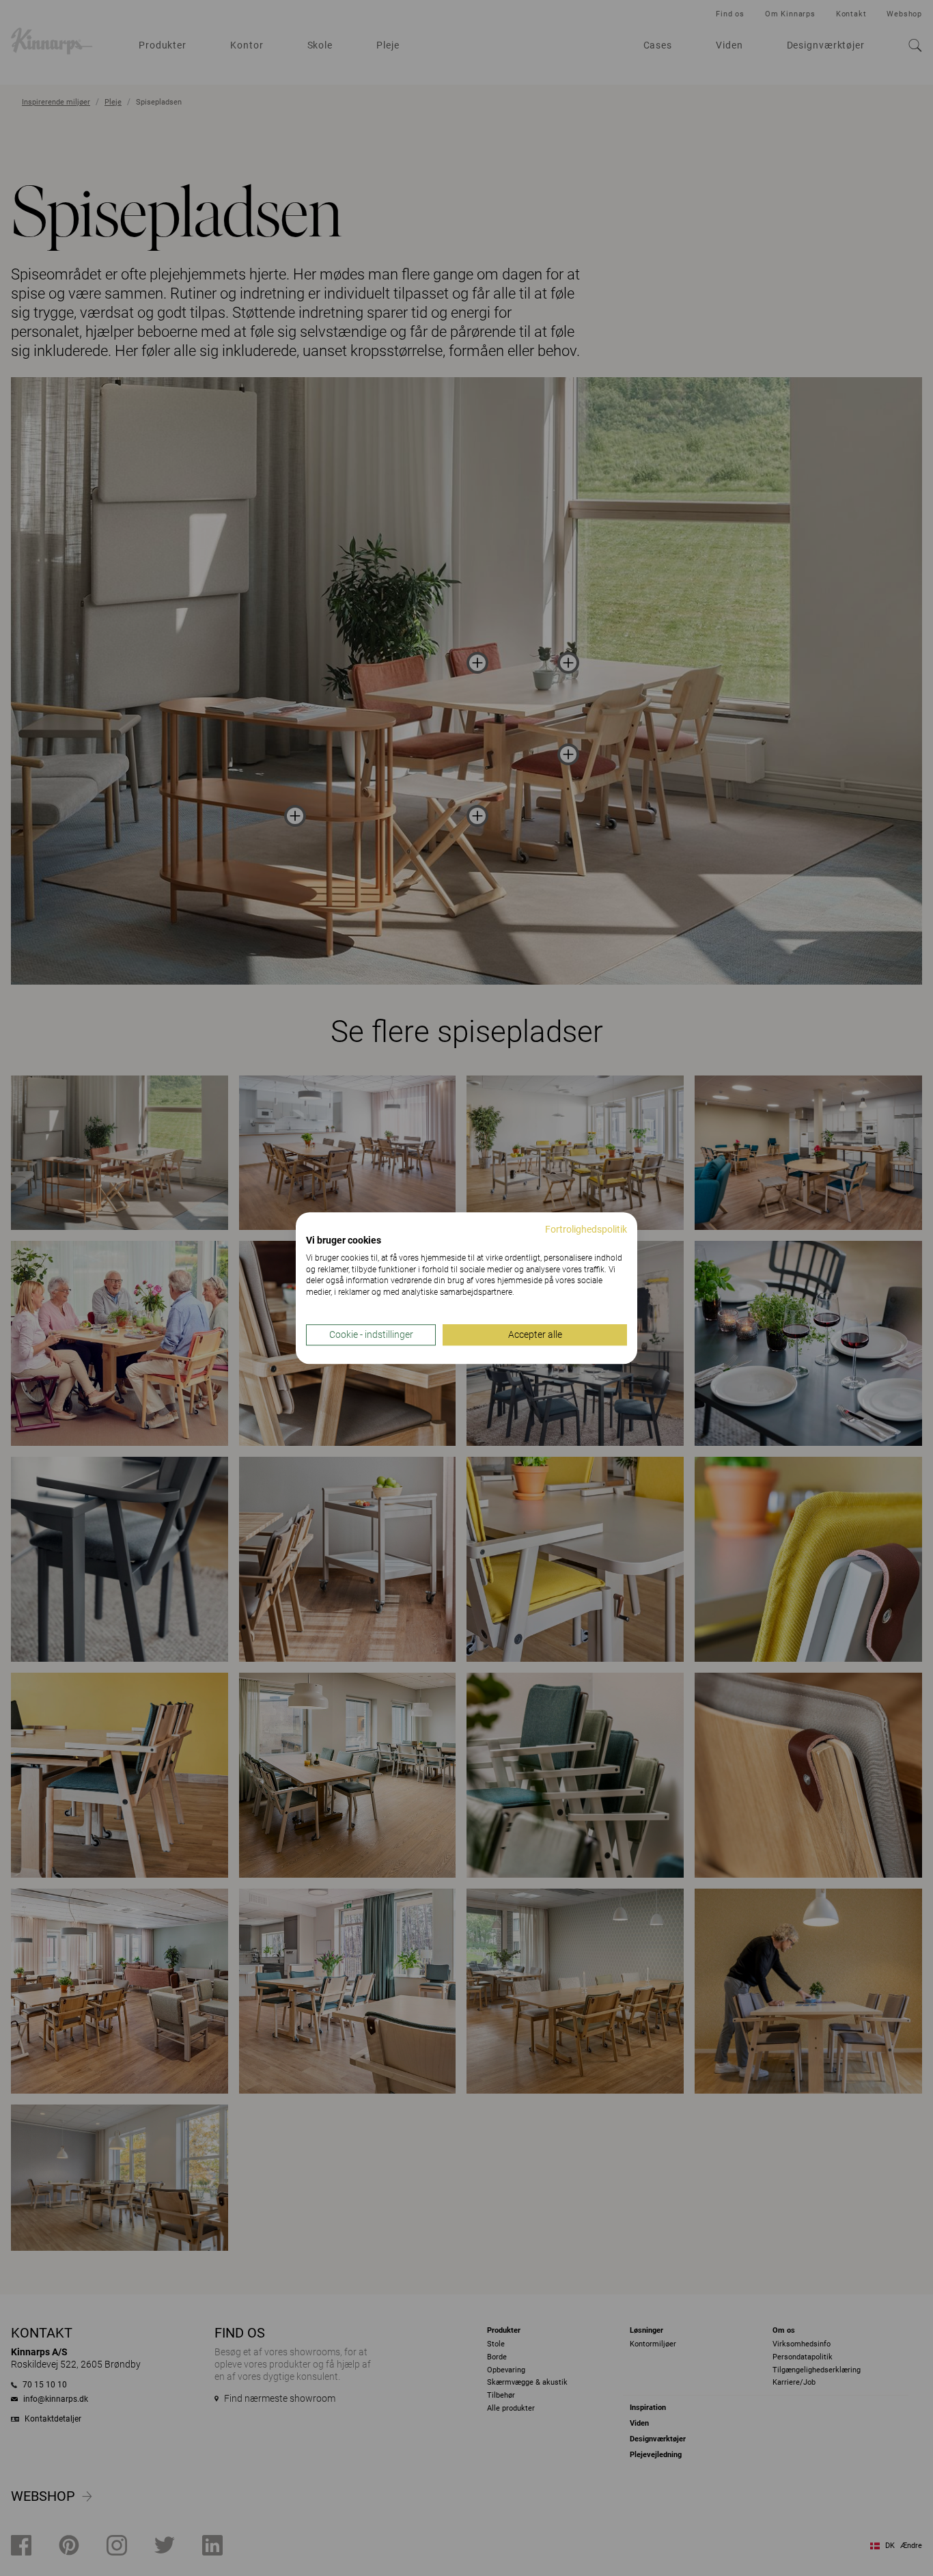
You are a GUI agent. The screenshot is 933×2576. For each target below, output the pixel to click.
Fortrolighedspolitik (586, 1229)
